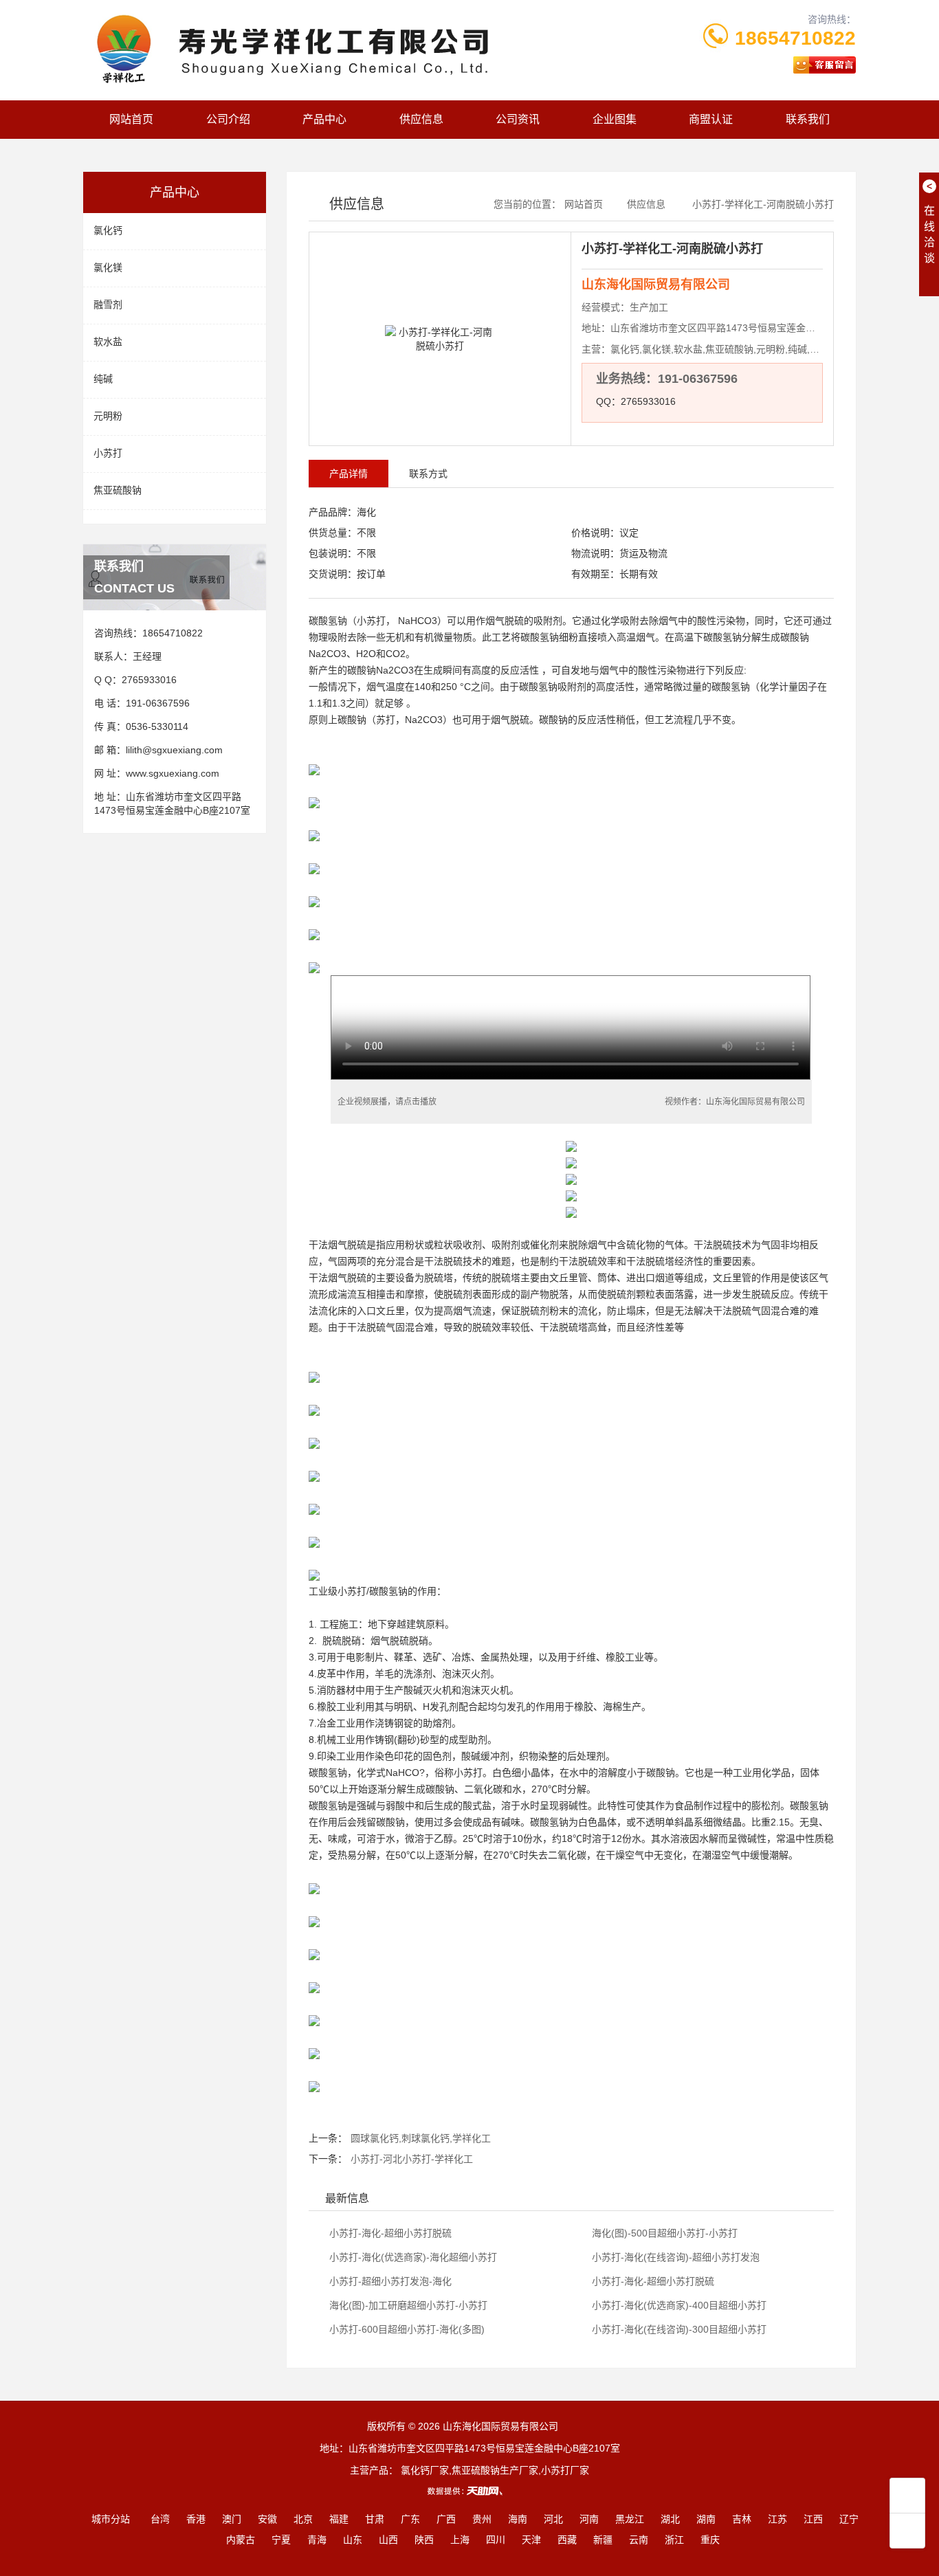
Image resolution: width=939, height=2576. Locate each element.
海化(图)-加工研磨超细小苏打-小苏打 (407, 2305)
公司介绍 (228, 119)
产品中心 (324, 119)
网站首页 (131, 119)
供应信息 (421, 119)
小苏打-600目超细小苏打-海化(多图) (406, 2329)
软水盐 (108, 342)
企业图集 (615, 119)
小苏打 (108, 453)
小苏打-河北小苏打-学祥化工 (412, 2159)
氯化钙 (108, 230)
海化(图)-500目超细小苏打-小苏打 (663, 2233)
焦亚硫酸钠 (118, 490)
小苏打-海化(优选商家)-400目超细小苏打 (678, 2305)
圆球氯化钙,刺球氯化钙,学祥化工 (421, 2138)
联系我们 (808, 119)
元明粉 (108, 416)
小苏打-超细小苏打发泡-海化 (389, 2281)
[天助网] (469, 2491)
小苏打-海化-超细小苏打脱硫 (389, 2233)
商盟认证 (711, 119)
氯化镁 (108, 267)
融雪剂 (108, 304)
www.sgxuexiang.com (173, 773)
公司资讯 (518, 119)
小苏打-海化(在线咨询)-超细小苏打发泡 (674, 2257)
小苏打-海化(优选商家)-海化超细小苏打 (412, 2257)
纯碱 (103, 379)
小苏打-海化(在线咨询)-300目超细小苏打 (678, 2329)
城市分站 (111, 2519)
